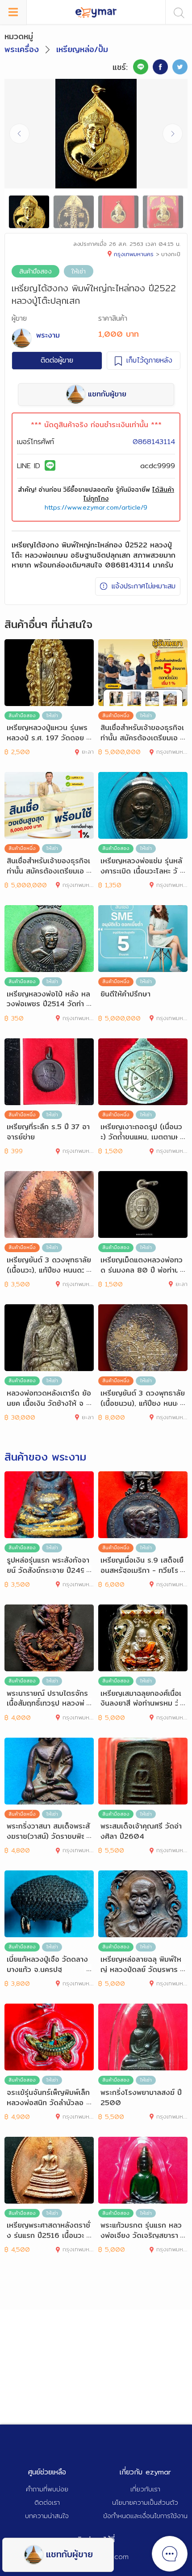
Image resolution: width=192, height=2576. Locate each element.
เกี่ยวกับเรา (145, 2489)
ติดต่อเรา (47, 2502)
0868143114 (154, 442)
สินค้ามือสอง (35, 271)
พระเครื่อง (22, 49)
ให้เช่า (79, 271)
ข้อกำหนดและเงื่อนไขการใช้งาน (145, 2516)
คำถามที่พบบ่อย (47, 2489)
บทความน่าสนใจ (47, 2516)
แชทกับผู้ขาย (69, 2554)
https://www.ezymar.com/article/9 (96, 507)
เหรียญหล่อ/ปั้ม (82, 49)
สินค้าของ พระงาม (45, 1457)
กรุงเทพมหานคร (134, 254)
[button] (173, 134)
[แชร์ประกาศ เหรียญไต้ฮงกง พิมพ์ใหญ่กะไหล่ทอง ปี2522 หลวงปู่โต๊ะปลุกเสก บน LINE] (141, 67)
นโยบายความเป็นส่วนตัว (145, 2502)
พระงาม (48, 335)
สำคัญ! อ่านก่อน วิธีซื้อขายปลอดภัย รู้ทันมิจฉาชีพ (96, 494)
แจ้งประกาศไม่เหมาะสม (144, 586)
